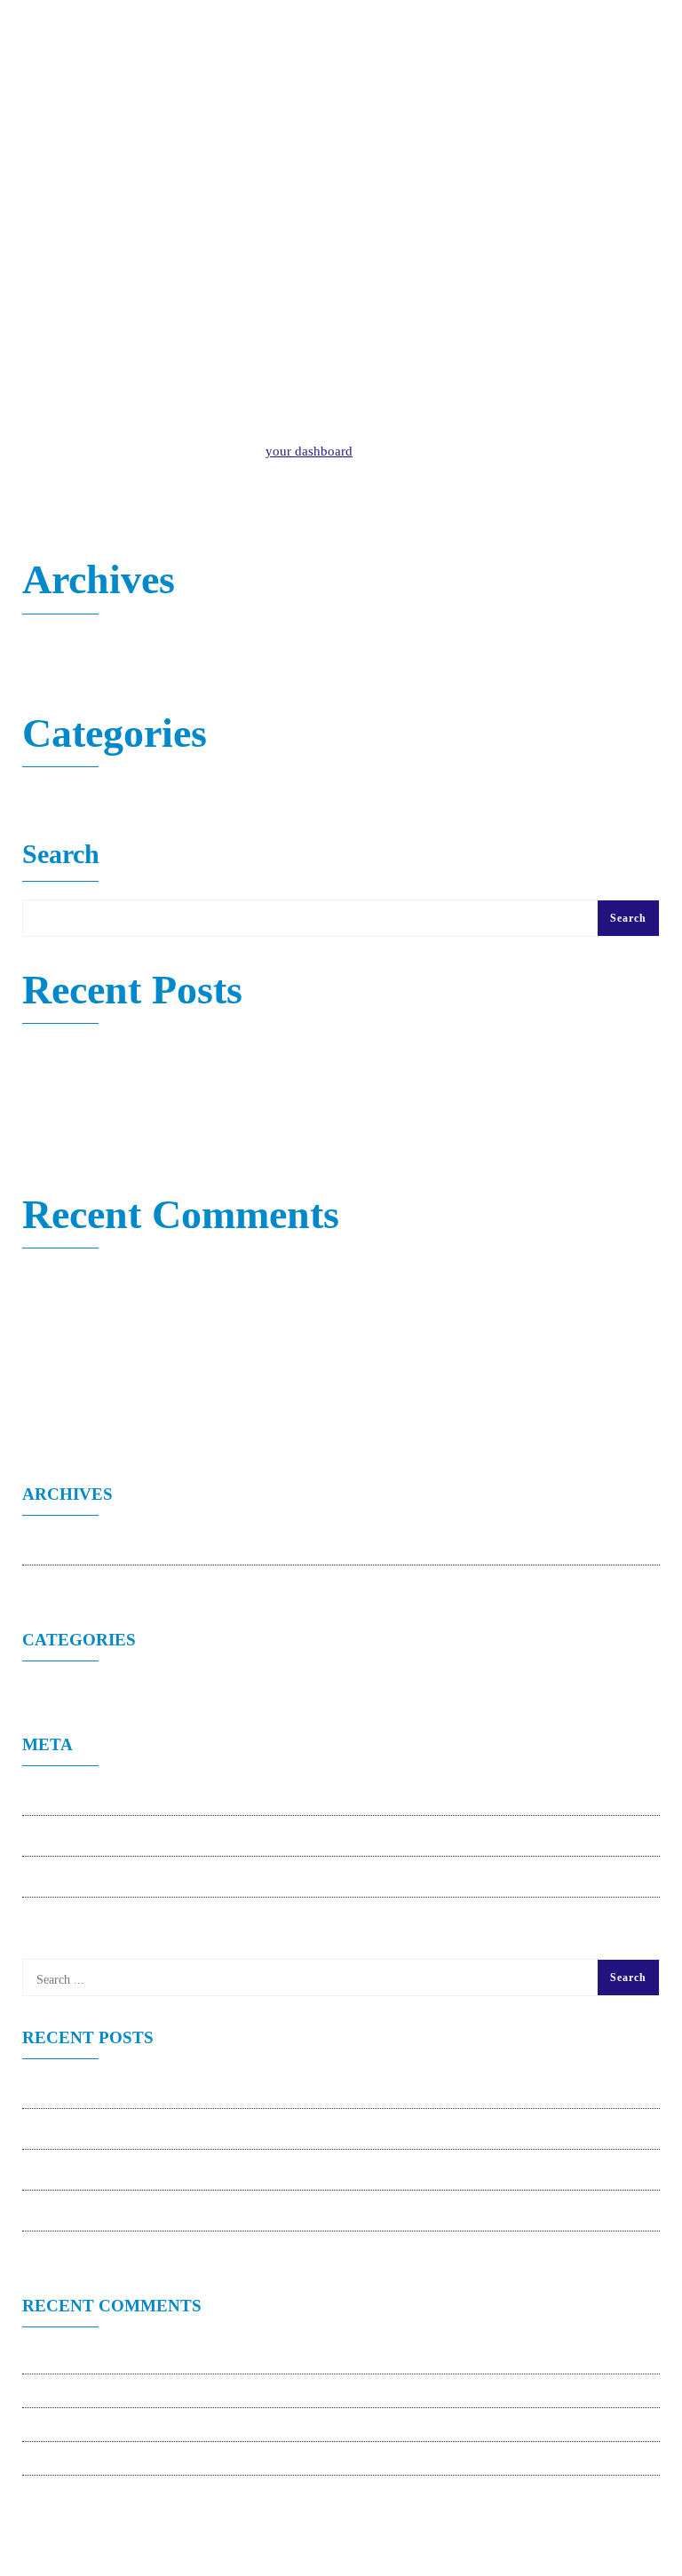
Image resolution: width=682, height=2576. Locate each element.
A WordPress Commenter (92, 1278)
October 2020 (60, 668)
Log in (56, 1795)
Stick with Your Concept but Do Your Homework (158, 1101)
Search (61, 855)
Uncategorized (63, 797)
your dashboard (309, 451)
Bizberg (44, 1315)
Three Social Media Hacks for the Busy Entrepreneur (169, 1125)
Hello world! (57, 1053)
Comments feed (81, 1877)
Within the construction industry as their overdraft (160, 1077)
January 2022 (60, 644)
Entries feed (70, 1836)
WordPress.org (78, 1918)
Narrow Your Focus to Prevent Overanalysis (143, 1149)
